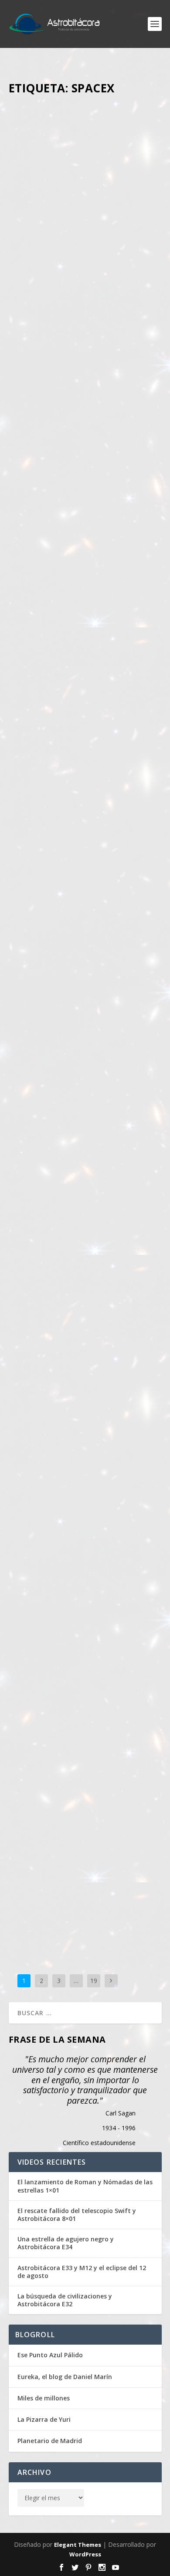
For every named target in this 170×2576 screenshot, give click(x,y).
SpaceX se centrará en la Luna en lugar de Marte (85, 1453)
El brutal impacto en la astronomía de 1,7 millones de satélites (79, 214)
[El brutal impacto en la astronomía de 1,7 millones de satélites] (85, 146)
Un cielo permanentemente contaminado (73, 847)
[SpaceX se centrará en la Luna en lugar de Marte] (85, 1389)
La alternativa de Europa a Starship (73, 1145)
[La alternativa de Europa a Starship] (85, 1081)
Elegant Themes (78, 2545)
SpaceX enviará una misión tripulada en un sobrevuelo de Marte (80, 522)
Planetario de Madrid (50, 2441)
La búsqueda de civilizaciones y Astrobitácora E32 (65, 2300)
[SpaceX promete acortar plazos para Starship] (85, 1718)
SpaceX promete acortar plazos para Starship (83, 1781)
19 (94, 1981)
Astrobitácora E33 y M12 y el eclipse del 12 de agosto (82, 2272)
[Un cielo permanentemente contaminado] (85, 777)
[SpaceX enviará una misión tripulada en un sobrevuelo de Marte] (85, 453)
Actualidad (31, 246)
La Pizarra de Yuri (44, 2419)
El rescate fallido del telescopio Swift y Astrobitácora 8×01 (77, 2215)
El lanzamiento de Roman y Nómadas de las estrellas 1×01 (85, 2186)
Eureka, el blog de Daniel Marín (65, 2377)
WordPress (85, 2554)
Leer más (37, 380)
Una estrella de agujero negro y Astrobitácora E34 (66, 2243)
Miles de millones (44, 2398)
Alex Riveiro (68, 237)
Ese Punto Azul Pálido (50, 2355)
